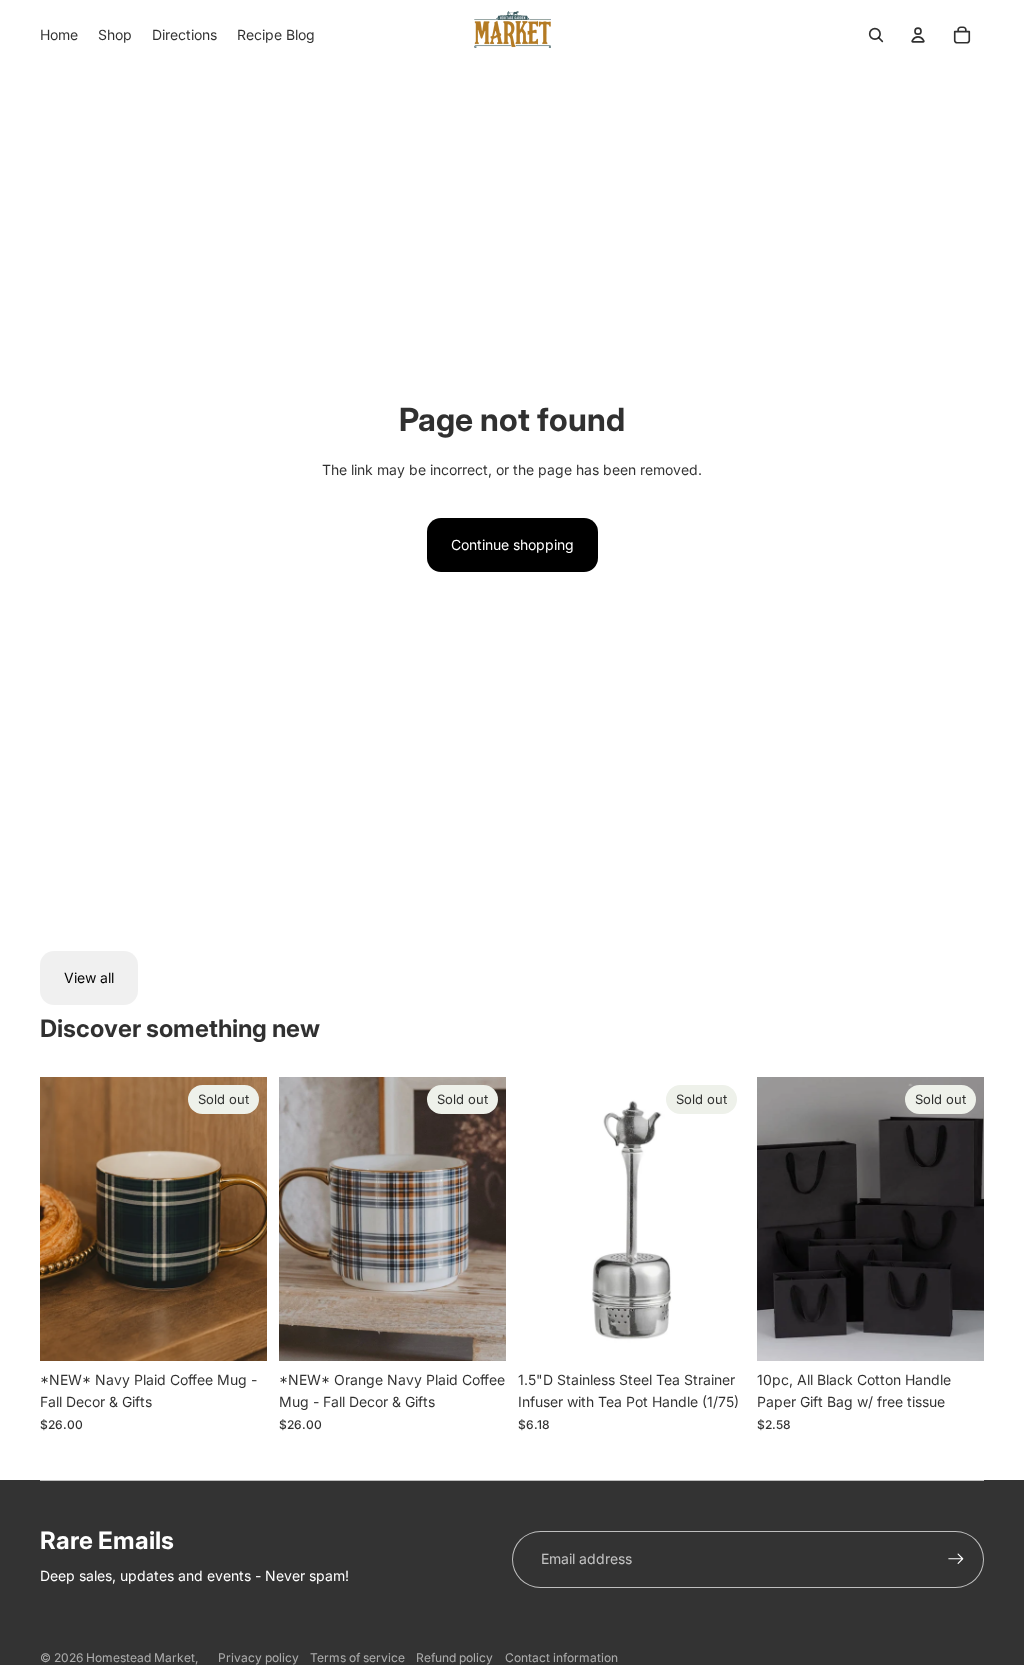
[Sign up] (956, 1559)
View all (89, 977)
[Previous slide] (55, 1219)
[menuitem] (59, 35)
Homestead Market (140, 1657)
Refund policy (454, 1657)
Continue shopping (512, 544)
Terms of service (357, 1657)
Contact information (561, 1657)
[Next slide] (251, 1219)
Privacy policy (258, 1657)
